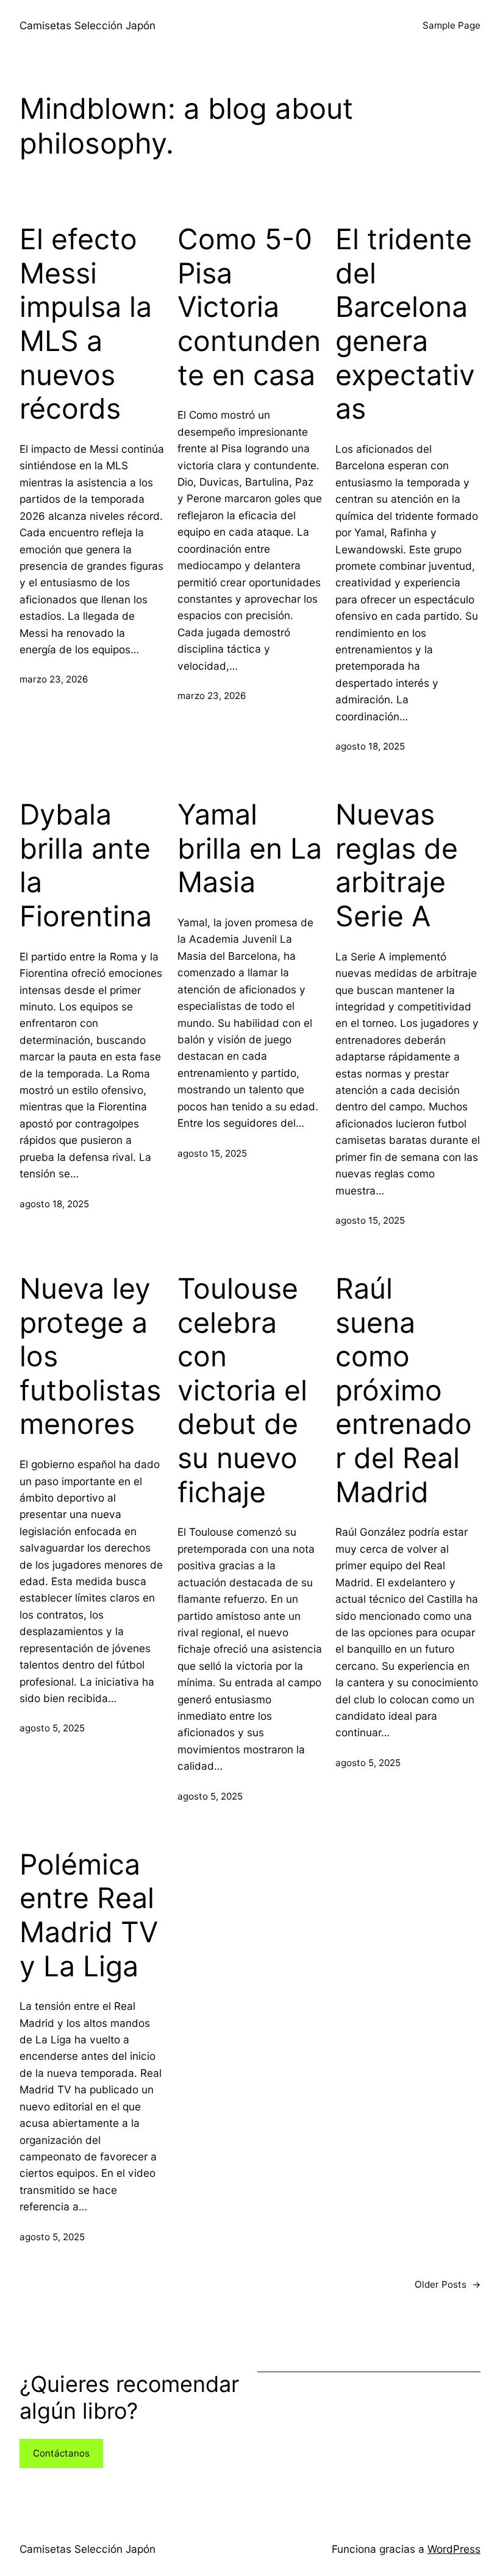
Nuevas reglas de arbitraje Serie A (397, 865)
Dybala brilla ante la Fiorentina (86, 865)
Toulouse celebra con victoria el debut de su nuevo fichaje (242, 1390)
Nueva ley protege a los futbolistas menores (90, 1357)
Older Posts (448, 2284)
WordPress (454, 2549)
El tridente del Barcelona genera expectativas (405, 324)
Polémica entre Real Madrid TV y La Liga (89, 1915)
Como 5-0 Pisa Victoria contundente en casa (249, 307)
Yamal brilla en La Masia (250, 848)
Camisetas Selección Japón (87, 25)
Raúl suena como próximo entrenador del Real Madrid (404, 1390)
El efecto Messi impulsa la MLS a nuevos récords (86, 324)
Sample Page (452, 25)
